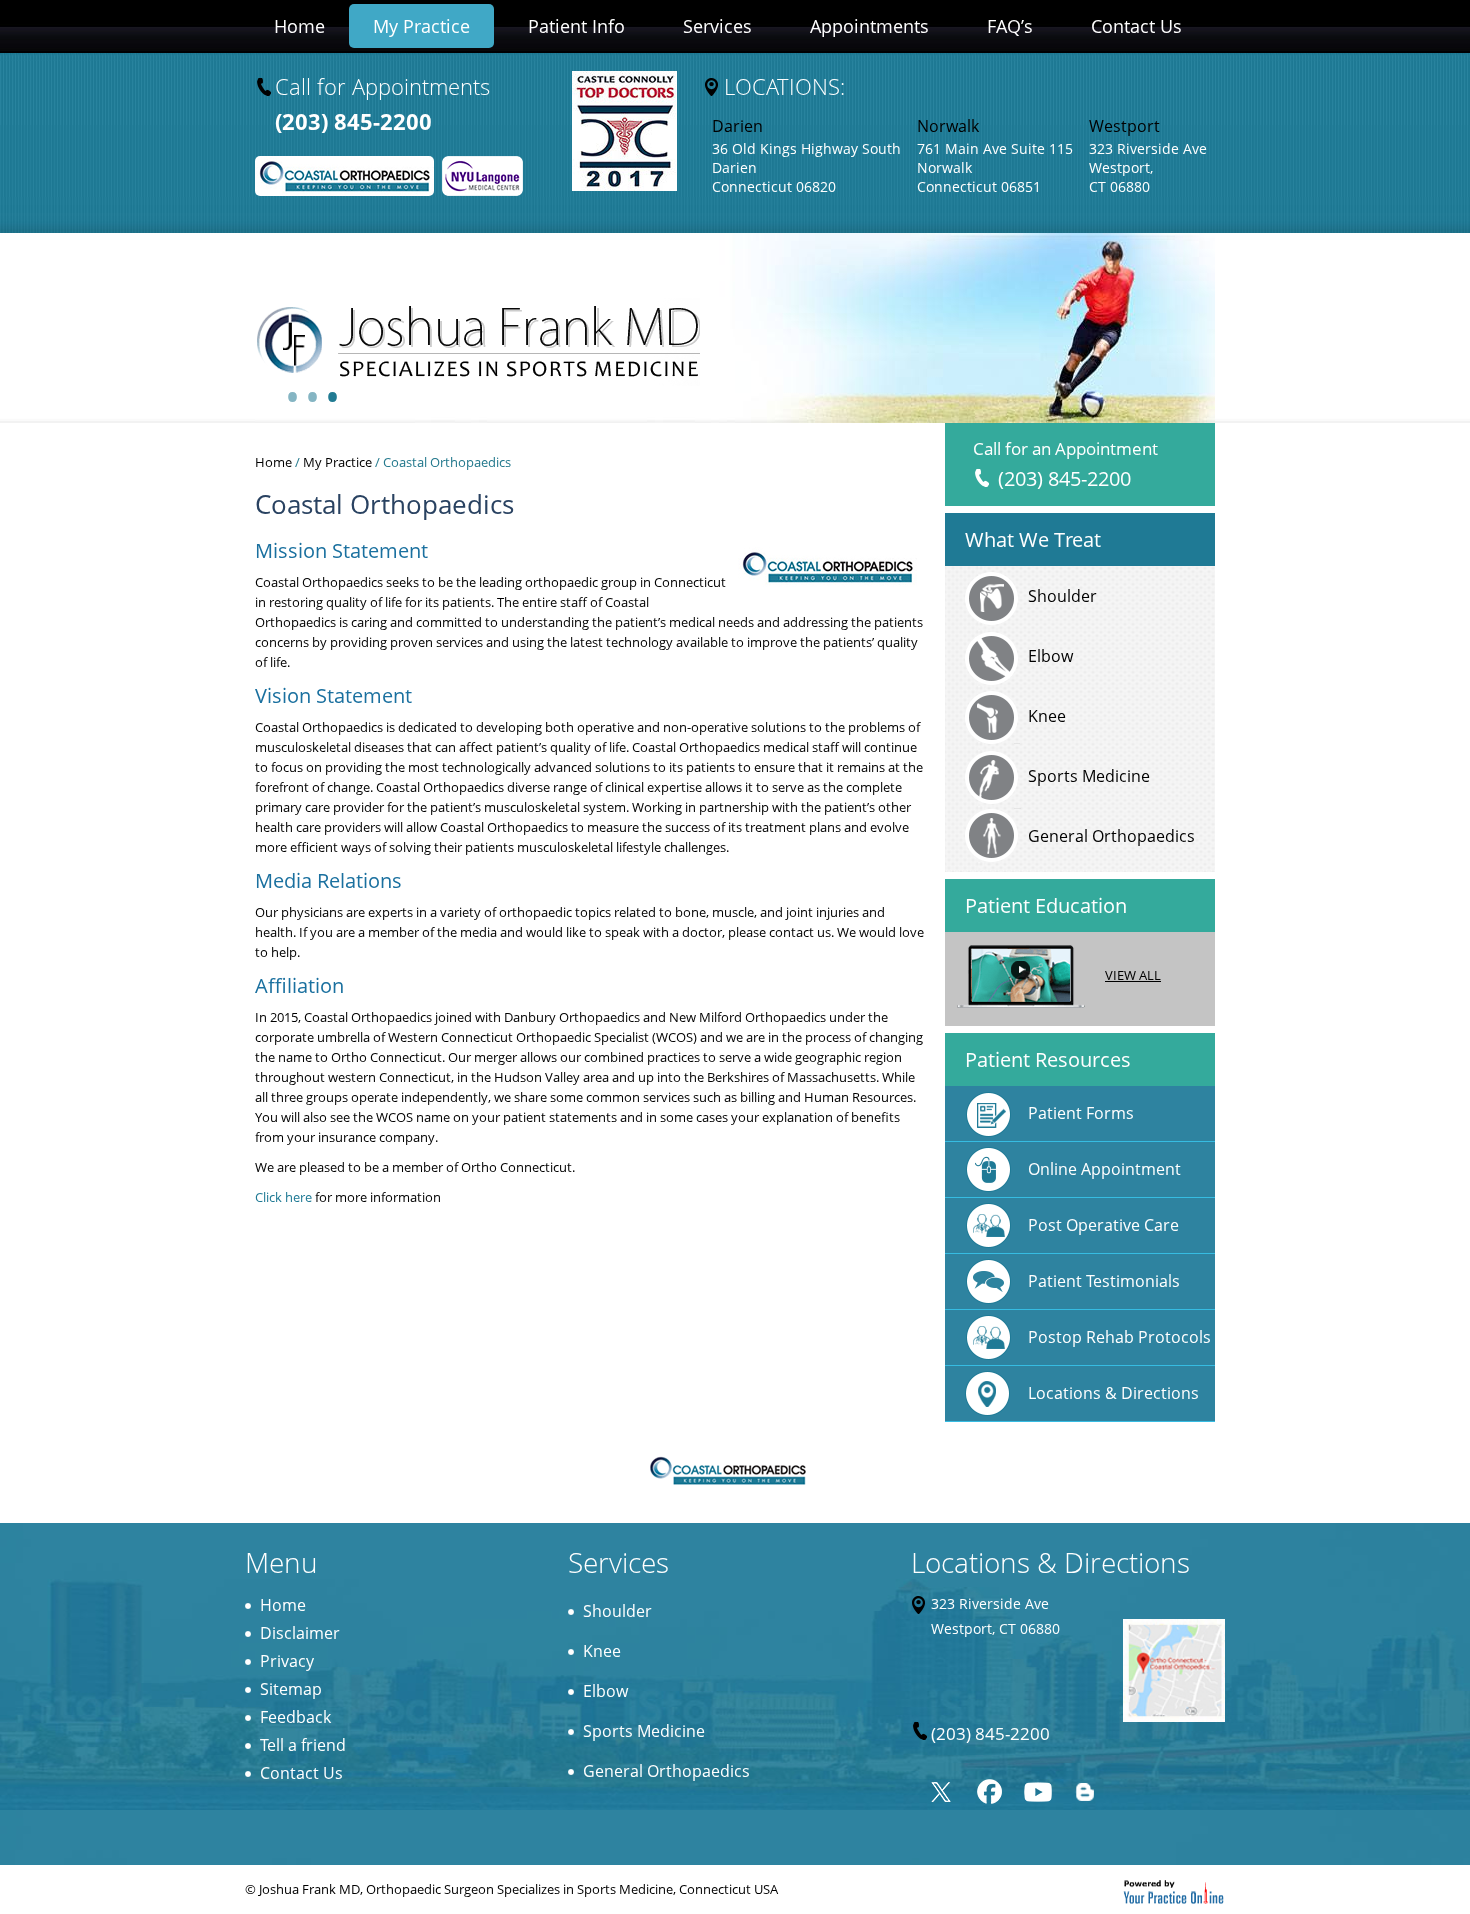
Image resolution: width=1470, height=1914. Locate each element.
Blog (1085, 1787)
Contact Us (1136, 26)
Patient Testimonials (1104, 1281)
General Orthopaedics (1111, 836)
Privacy (287, 1661)
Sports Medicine (1089, 776)
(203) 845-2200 (353, 121)
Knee (1047, 716)
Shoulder (1062, 596)
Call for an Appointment (1065, 464)
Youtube (1037, 1787)
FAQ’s (1010, 26)
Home (299, 26)
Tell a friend (303, 1745)
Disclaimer (300, 1633)
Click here (283, 1197)
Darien (737, 126)
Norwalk (948, 126)
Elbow (1050, 656)
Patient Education (1046, 905)
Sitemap (291, 1689)
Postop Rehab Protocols (1119, 1337)
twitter (941, 1787)
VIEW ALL (1133, 975)
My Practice (421, 26)
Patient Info (576, 26)
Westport (1124, 126)
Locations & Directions (1113, 1393)
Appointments (869, 26)
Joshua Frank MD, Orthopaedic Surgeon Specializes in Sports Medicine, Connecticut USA (518, 1889)
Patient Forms (1081, 1113)
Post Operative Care (1103, 1225)
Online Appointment (1104, 1169)
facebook (989, 1787)
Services (717, 26)
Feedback (295, 1717)
